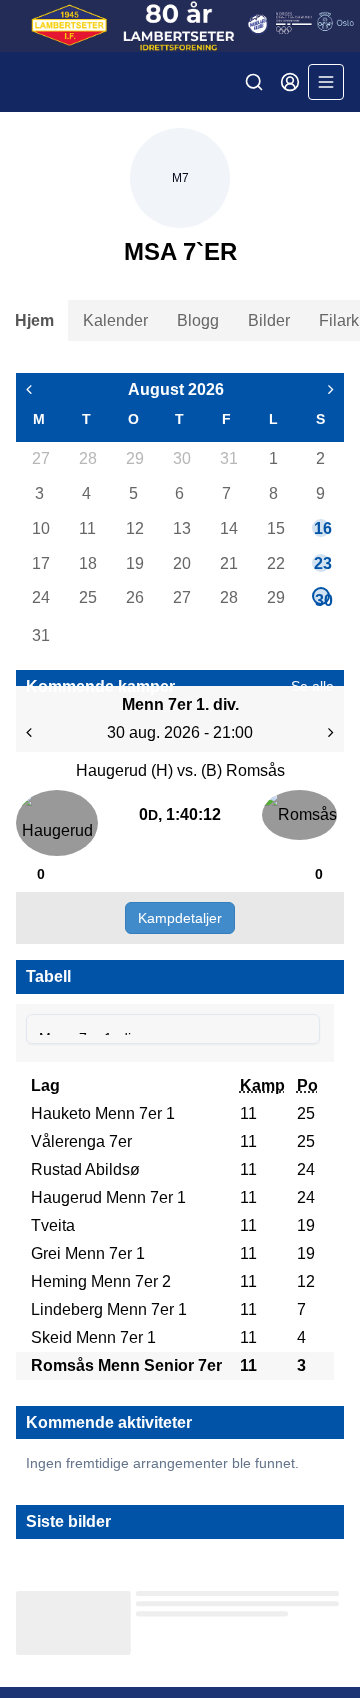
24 (40, 597)
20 (181, 563)
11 (87, 528)
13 (181, 528)
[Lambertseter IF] (180, 26)
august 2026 (176, 389)
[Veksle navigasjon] (326, 82)
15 (275, 528)
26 (134, 597)
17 (40, 563)
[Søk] (254, 82)
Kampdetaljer (180, 918)
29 (134, 458)
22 (275, 563)
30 (181, 458)
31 (228, 458)
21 (228, 563)
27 (40, 458)
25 (87, 597)
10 (40, 528)
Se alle (312, 686)
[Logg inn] (290, 82)
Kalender (115, 320)
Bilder (269, 320)
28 (87, 458)
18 (87, 563)
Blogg (198, 320)
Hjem (34, 320)
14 (228, 528)
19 (134, 563)
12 (134, 528)
